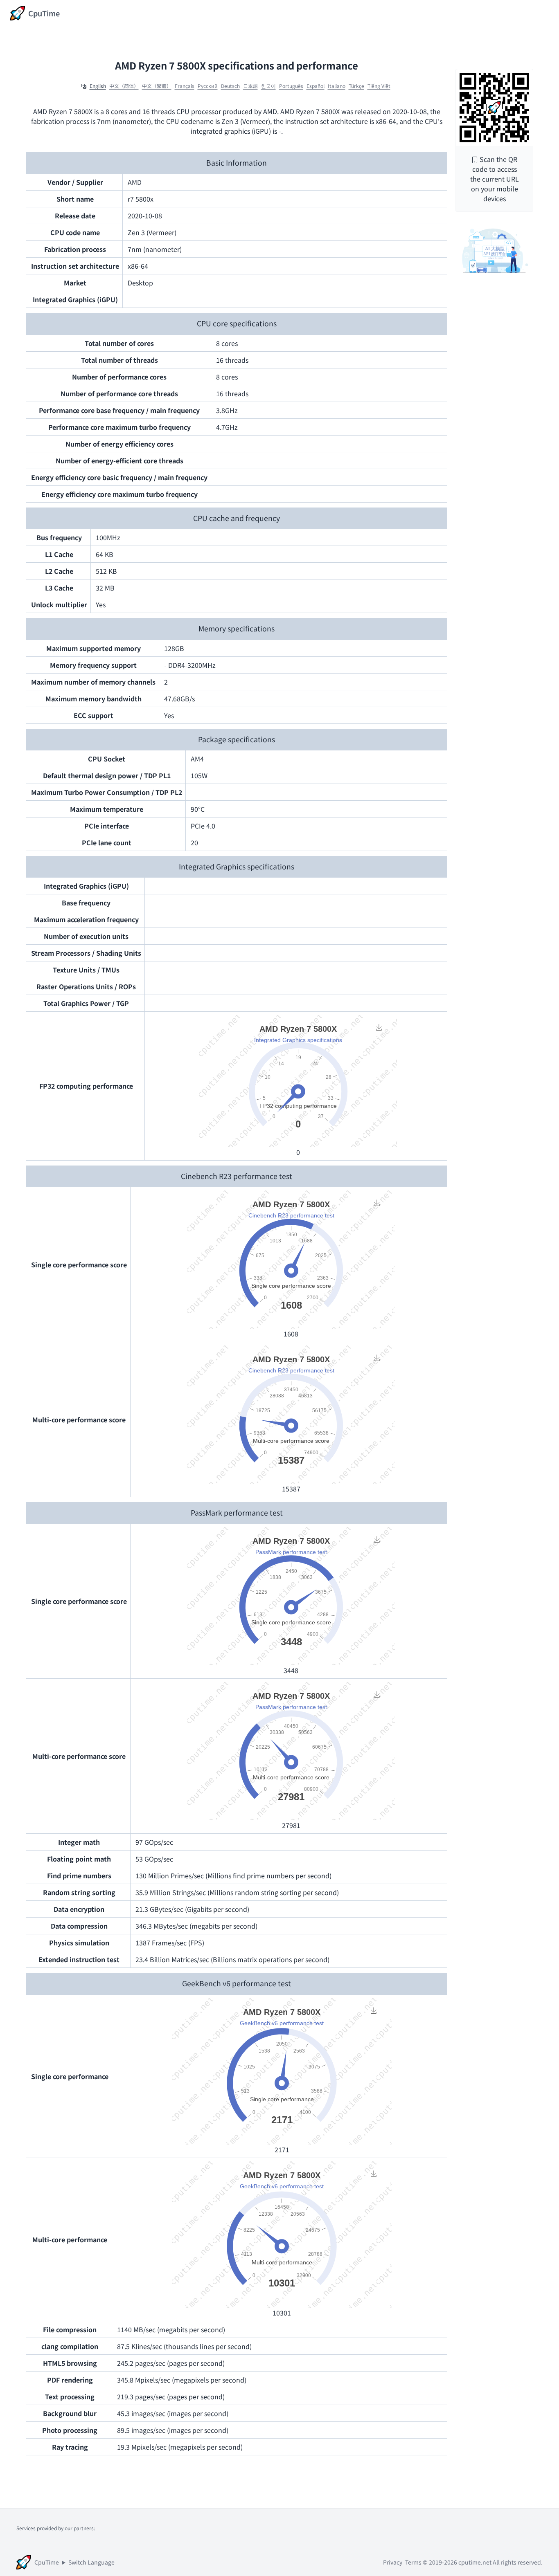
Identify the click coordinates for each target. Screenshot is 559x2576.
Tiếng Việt (379, 86)
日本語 (250, 86)
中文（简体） (124, 86)
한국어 (268, 86)
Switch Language (91, 2562)
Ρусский (208, 86)
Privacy (393, 2562)
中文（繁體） (157, 86)
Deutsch (230, 86)
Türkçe (356, 86)
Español (316, 86)
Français (185, 86)
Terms (413, 2562)
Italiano (337, 86)
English (98, 86)
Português (291, 86)
